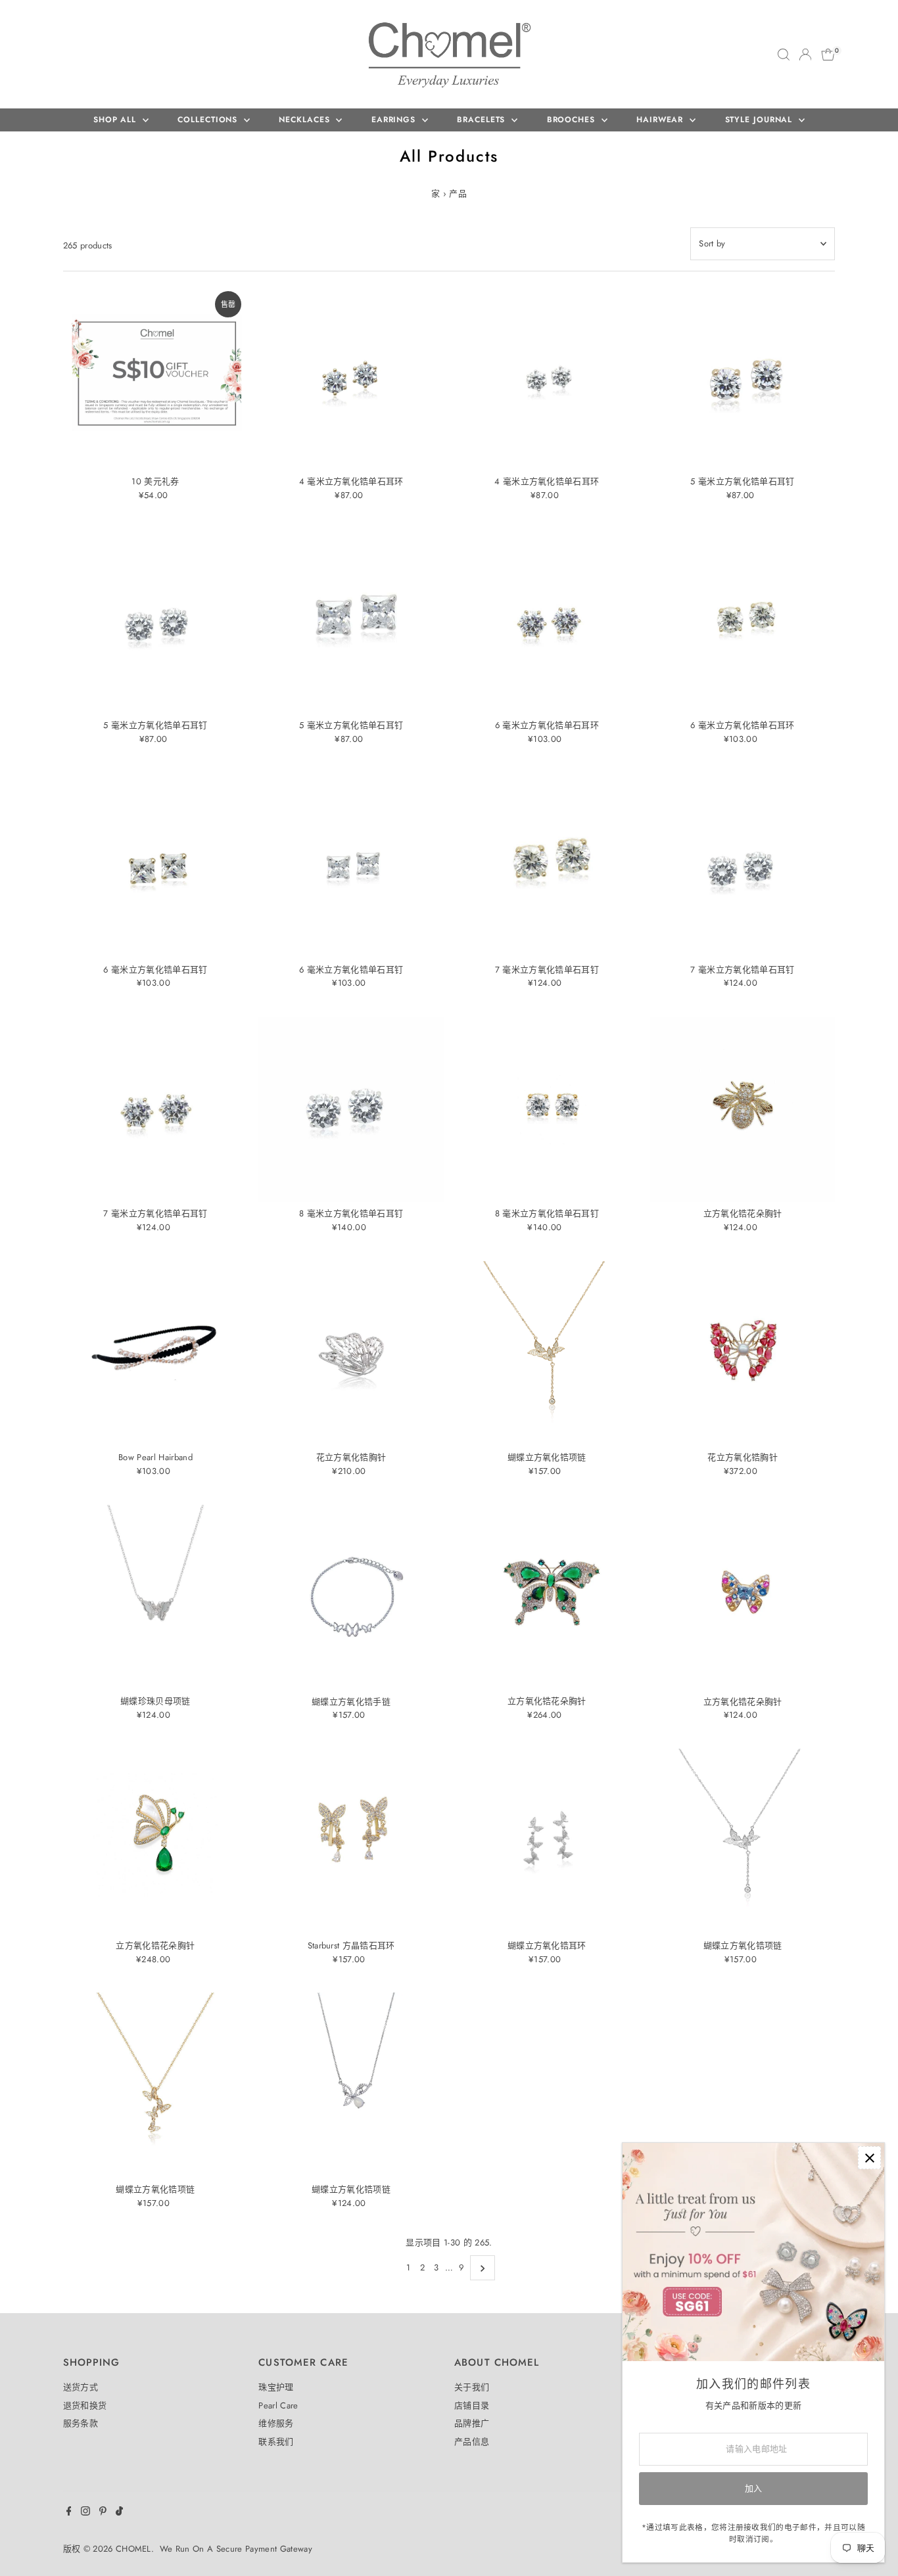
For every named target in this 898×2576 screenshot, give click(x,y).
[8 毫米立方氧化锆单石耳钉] (351, 1109)
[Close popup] (869, 2158)
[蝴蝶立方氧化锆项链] (547, 1354)
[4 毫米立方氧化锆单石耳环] (351, 377)
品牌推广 (472, 2423)
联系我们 (276, 2442)
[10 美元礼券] (156, 377)
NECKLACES (306, 120)
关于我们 (472, 2387)
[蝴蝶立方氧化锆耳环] (547, 1841)
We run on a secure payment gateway (236, 2549)
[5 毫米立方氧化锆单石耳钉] (743, 377)
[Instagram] (85, 2513)
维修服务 (276, 2423)
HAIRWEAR (661, 120)
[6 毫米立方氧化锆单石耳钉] (156, 865)
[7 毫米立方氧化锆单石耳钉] (547, 865)
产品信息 (472, 2442)
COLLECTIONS (209, 120)
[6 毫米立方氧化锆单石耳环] (547, 622)
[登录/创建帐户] (805, 55)
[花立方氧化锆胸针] (351, 1354)
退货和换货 (85, 2405)
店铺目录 (472, 2405)
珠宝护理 (276, 2387)
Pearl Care (278, 2405)
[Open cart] (828, 55)
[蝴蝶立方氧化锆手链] (351, 1598)
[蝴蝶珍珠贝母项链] (156, 1598)
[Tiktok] (119, 2513)
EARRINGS (395, 120)
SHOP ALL (116, 120)
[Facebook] (69, 2513)
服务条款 (81, 2423)
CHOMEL (133, 2549)
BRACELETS (483, 120)
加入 (754, 2488)
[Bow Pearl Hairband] (156, 1354)
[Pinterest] (103, 2513)
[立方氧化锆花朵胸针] (743, 1109)
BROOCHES (573, 120)
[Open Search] (784, 55)
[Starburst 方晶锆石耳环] (351, 1841)
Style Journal (761, 120)
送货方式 (81, 2387)
